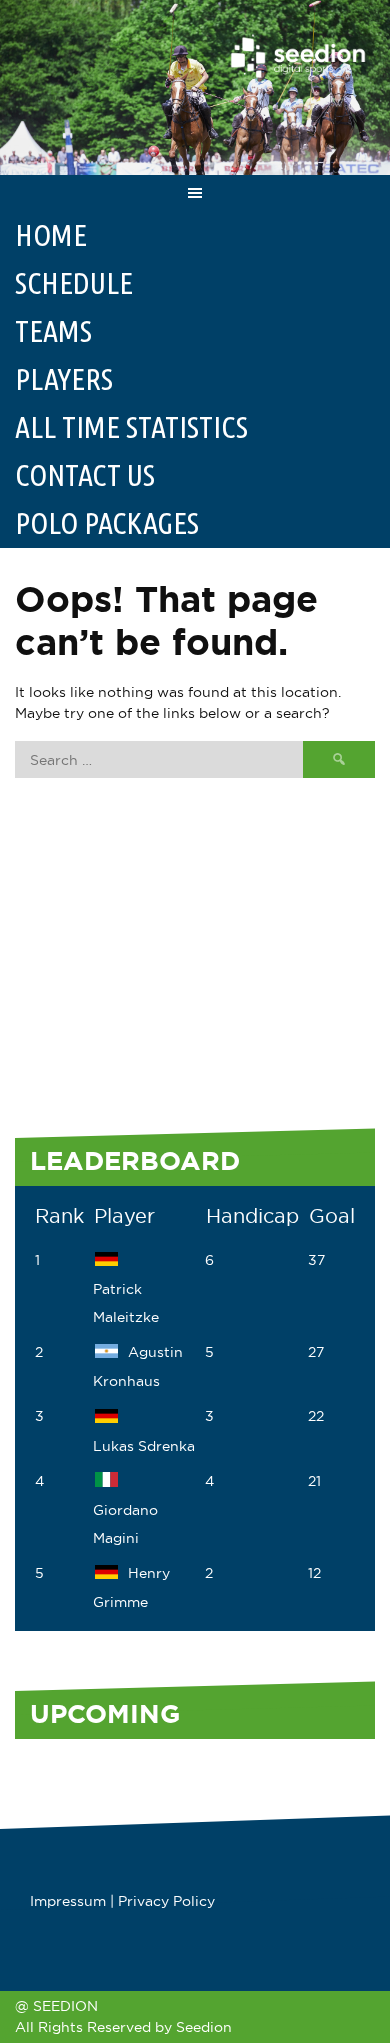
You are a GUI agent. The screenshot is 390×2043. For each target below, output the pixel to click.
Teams (53, 331)
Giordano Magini (125, 1524)
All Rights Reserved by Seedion (123, 2027)
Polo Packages (107, 523)
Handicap (252, 1216)
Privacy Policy (166, 1901)
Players (64, 379)
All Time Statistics (131, 427)
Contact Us (85, 475)
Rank (59, 1216)
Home (51, 235)
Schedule (74, 283)
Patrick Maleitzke (126, 1303)
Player (124, 1216)
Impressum (68, 1901)
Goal (332, 1216)
